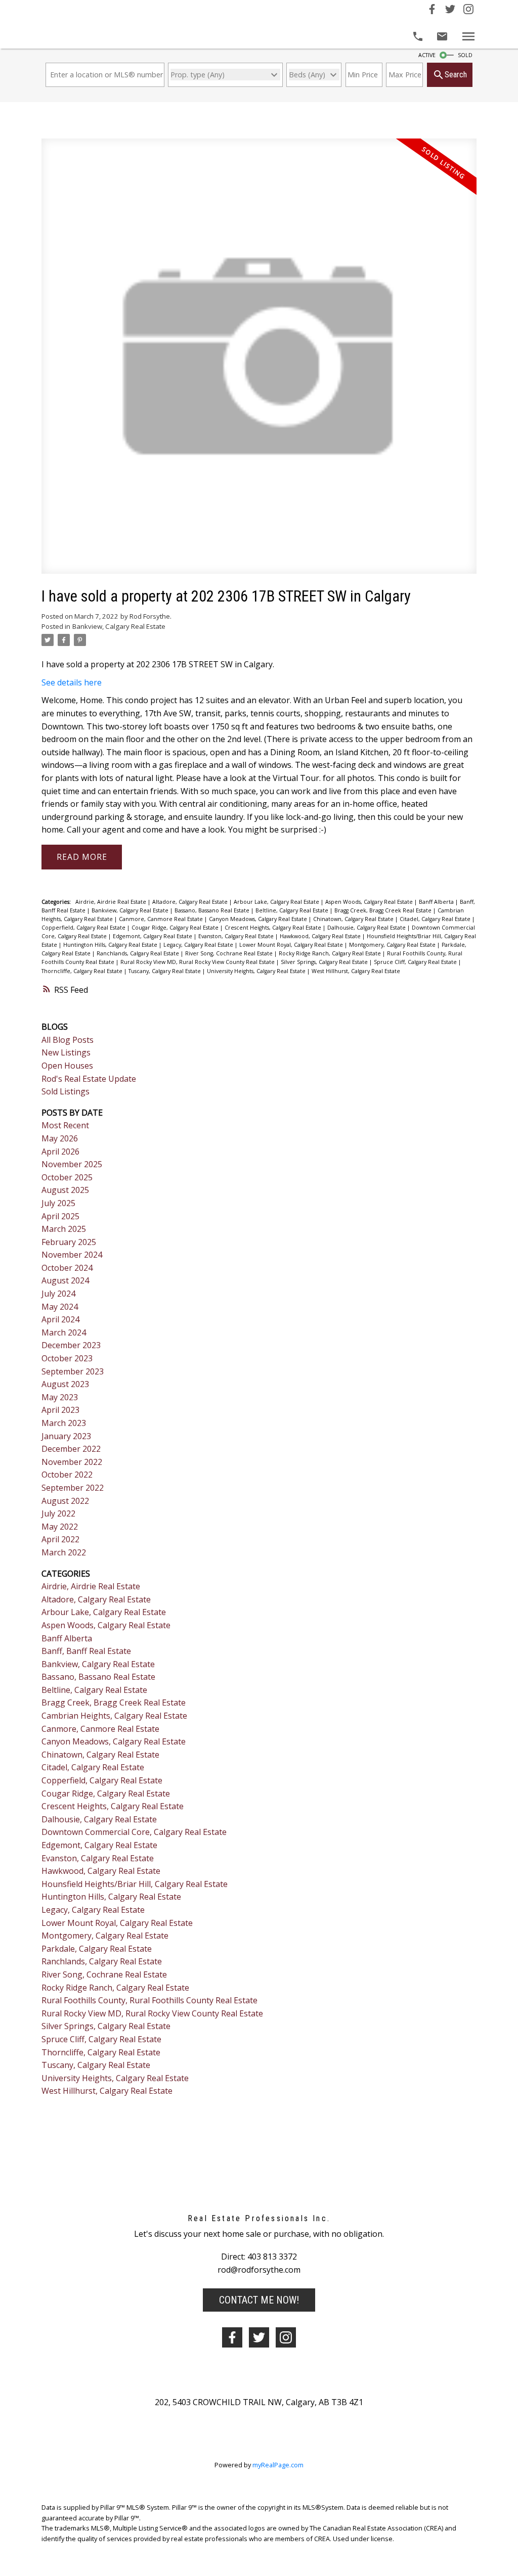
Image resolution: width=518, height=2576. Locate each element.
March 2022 (64, 1552)
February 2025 (69, 1242)
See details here (72, 682)
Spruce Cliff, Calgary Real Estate (416, 962)
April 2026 (60, 1152)
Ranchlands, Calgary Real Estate (139, 953)
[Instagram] (468, 11)
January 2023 (66, 1436)
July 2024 (58, 1294)
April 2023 (60, 1410)
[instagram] (286, 2337)
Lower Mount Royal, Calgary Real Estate (292, 945)
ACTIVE (427, 55)
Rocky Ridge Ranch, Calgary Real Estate (331, 953)
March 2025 (64, 1229)
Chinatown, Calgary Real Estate (354, 919)
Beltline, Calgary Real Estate (293, 910)
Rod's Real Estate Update (89, 1079)
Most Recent (65, 1125)
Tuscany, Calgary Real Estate (165, 971)
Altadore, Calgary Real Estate (191, 902)
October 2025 (67, 1177)
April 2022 (60, 1539)
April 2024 (60, 1319)
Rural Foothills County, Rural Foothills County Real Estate (149, 2000)
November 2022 (72, 1462)
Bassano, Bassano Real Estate (213, 910)
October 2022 (67, 1475)
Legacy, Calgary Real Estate (199, 945)
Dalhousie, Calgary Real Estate (367, 928)
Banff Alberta (437, 902)
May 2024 (60, 1307)
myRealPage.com (278, 2465)
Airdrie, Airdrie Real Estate (112, 902)
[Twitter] (450, 11)
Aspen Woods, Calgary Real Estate (370, 902)
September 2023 (73, 1371)
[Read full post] (259, 362)
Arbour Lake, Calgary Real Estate (277, 902)
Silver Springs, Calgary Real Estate (325, 962)
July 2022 (58, 1513)
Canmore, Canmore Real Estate (162, 919)
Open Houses (67, 1066)
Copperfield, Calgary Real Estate (84, 928)
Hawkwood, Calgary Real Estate (321, 936)
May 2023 (60, 1397)
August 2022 (65, 1501)
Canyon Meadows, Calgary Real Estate (259, 919)
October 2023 (67, 1358)
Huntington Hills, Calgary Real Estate (111, 945)
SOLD (465, 55)
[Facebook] (432, 11)
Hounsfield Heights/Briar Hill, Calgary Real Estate (135, 1884)
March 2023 (64, 1423)
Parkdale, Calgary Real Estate (97, 1949)
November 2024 (72, 1255)
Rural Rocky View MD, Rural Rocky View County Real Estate (198, 962)
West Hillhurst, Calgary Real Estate (356, 971)
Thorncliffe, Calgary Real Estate (83, 971)
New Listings (66, 1052)
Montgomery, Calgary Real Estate (393, 945)
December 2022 (71, 1449)
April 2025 (60, 1216)
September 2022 (73, 1488)
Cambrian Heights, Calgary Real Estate (114, 1716)
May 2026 (60, 1138)
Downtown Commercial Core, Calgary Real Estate (134, 1832)
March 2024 (64, 1332)
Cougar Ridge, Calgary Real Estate (176, 928)
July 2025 (58, 1203)
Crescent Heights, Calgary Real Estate (274, 928)
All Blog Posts (68, 1040)
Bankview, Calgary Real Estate (119, 626)
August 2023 (65, 1384)
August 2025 (65, 1190)
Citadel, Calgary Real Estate (436, 919)
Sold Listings (66, 1091)
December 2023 (71, 1345)
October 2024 (67, 1268)
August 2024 (65, 1280)
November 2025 (72, 1164)
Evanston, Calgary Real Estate (237, 936)
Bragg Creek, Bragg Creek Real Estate (384, 910)
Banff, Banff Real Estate (86, 1651)
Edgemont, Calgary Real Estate (153, 936)
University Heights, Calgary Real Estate (257, 971)
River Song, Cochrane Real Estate (230, 953)
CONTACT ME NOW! (259, 2300)
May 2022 (60, 1527)
